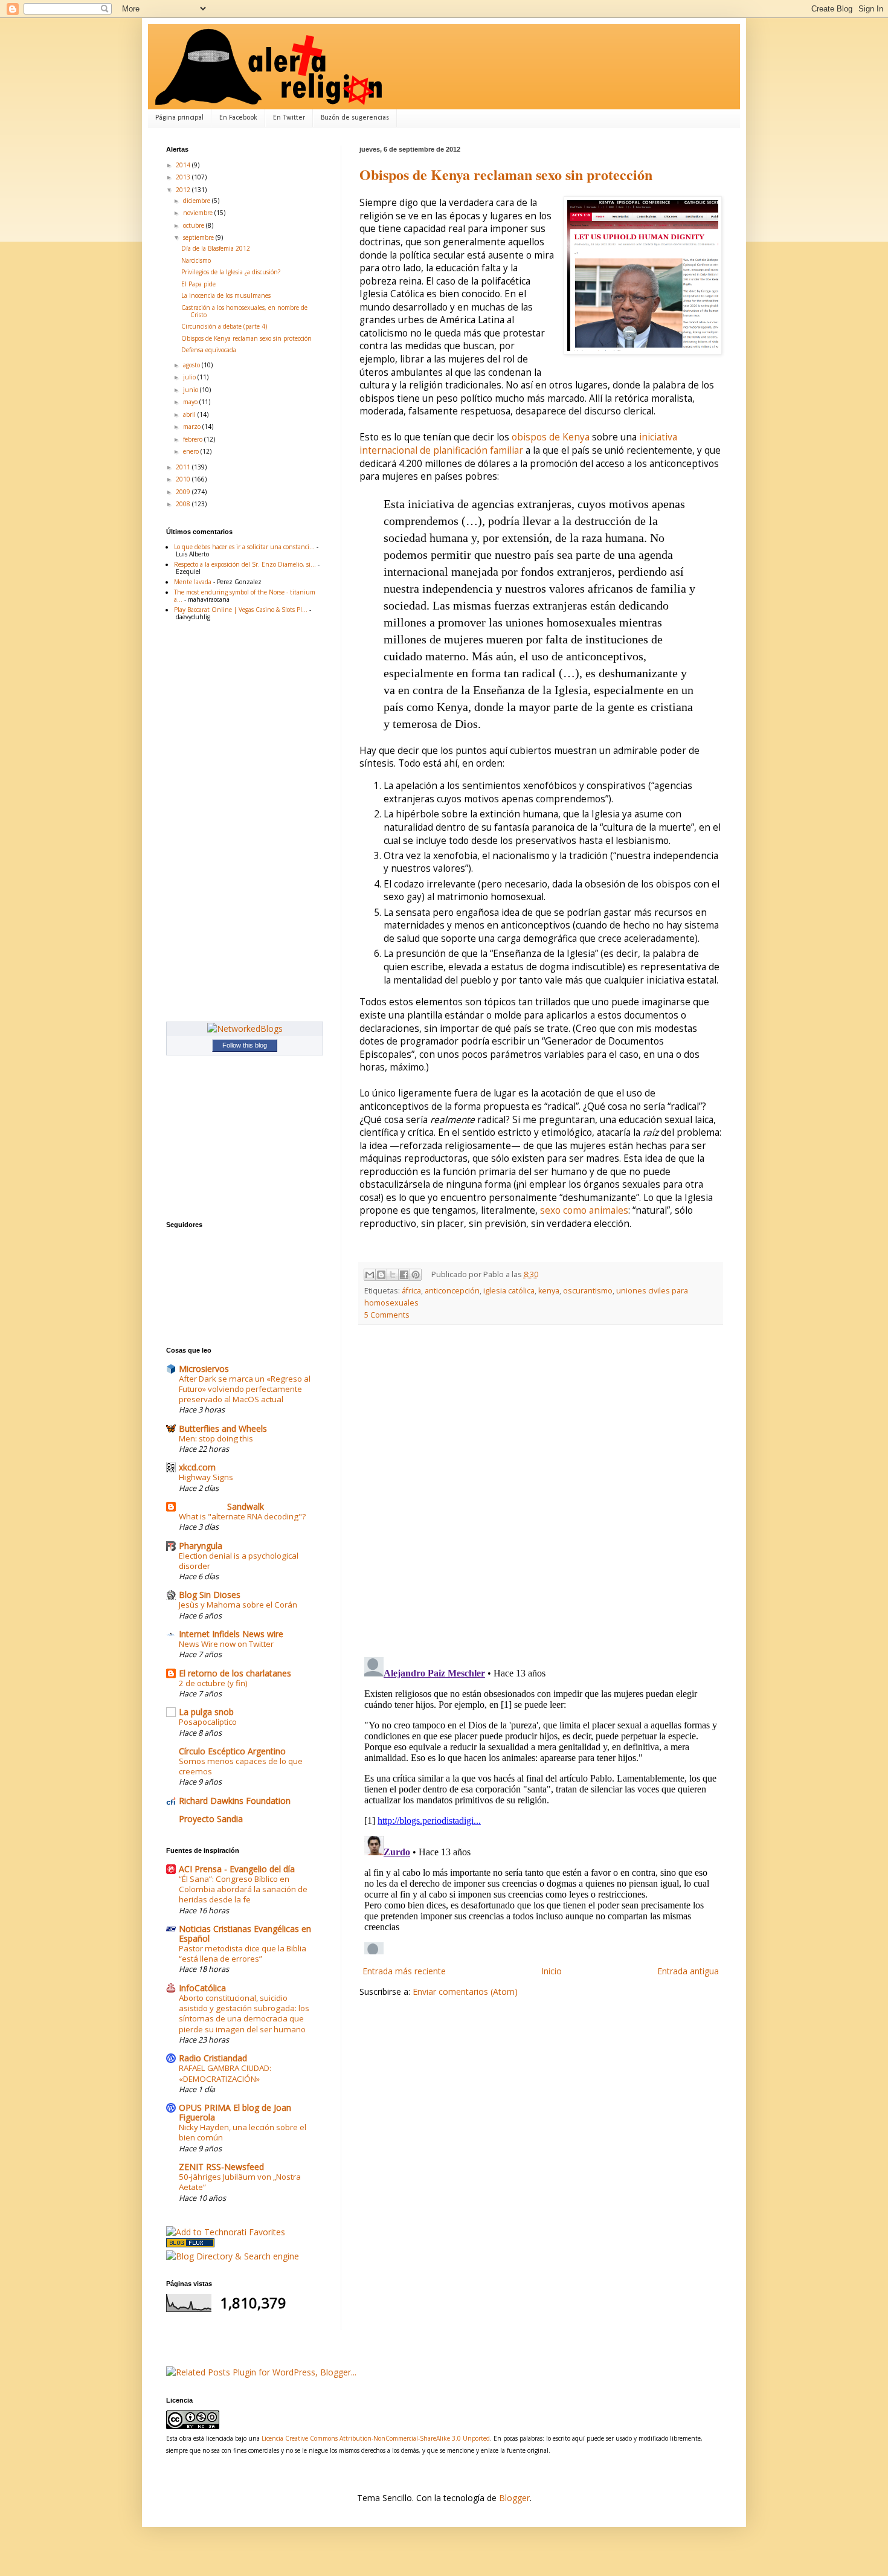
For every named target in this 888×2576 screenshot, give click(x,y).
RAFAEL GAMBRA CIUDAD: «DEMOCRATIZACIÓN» (225, 2073)
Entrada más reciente (404, 1971)
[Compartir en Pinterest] (416, 1275)
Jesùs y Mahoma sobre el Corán (238, 1605)
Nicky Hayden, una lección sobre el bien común (243, 2132)
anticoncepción (452, 1291)
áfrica (411, 1291)
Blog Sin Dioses (210, 1595)
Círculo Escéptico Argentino (232, 1751)
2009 (184, 492)
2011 (184, 467)
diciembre (198, 201)
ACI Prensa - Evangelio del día (237, 1869)
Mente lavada (193, 582)
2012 (184, 190)
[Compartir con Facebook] (404, 1275)
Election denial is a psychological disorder (239, 1561)
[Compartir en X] (393, 1275)
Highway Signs (206, 1477)
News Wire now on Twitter (226, 1644)
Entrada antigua (688, 1971)
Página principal (179, 118)
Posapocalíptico (208, 1722)
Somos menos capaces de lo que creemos (241, 1766)
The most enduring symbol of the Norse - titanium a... (245, 596)
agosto (192, 365)
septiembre (199, 237)
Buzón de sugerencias (355, 118)
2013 (184, 177)
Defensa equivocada (209, 350)
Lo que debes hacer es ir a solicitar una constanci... (244, 547)
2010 (184, 479)
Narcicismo (196, 260)
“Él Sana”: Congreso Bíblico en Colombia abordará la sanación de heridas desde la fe (243, 1889)
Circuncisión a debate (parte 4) (224, 326)
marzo (193, 427)
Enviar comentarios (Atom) (465, 1992)
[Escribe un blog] (381, 1275)
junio (191, 390)
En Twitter (289, 118)
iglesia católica (509, 1291)
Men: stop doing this (216, 1438)
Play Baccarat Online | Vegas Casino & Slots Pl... (241, 610)
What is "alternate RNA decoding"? (242, 1516)
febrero (194, 439)
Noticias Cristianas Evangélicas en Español (245, 1934)
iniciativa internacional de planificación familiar (518, 444)
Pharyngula (201, 1546)
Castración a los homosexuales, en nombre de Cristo (244, 311)
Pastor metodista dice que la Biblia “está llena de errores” (243, 1953)
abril (190, 414)
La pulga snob (206, 1712)
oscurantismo (588, 1291)
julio (190, 377)
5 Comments (387, 1315)
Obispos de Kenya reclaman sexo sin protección (506, 174)
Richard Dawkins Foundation (235, 1801)
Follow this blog (245, 1045)
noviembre (199, 213)
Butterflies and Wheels (223, 1428)
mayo (191, 402)
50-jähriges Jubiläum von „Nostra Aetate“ (240, 2182)
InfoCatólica (202, 1988)
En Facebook (238, 118)
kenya (549, 1291)
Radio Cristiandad (213, 2058)
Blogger (514, 2498)
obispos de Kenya (551, 437)
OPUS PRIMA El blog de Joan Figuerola (235, 2112)
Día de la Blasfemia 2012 (216, 248)
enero (192, 451)
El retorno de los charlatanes (235, 1673)
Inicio (552, 1971)
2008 (184, 504)
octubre (195, 225)
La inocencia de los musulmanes (226, 295)
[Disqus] (541, 1491)
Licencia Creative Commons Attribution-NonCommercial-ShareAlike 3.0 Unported (376, 2438)
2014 (184, 165)
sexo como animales (584, 1210)
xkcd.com (197, 1467)
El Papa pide (198, 284)
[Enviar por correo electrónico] (370, 1275)
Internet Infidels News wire (231, 1634)
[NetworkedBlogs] (245, 1029)
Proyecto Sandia (211, 1819)
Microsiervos (204, 1369)
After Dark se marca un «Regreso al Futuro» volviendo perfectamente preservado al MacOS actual (245, 1389)
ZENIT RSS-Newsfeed (221, 2167)
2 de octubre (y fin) (213, 1683)
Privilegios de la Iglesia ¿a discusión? (231, 272)
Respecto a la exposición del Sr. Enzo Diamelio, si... (245, 564)
